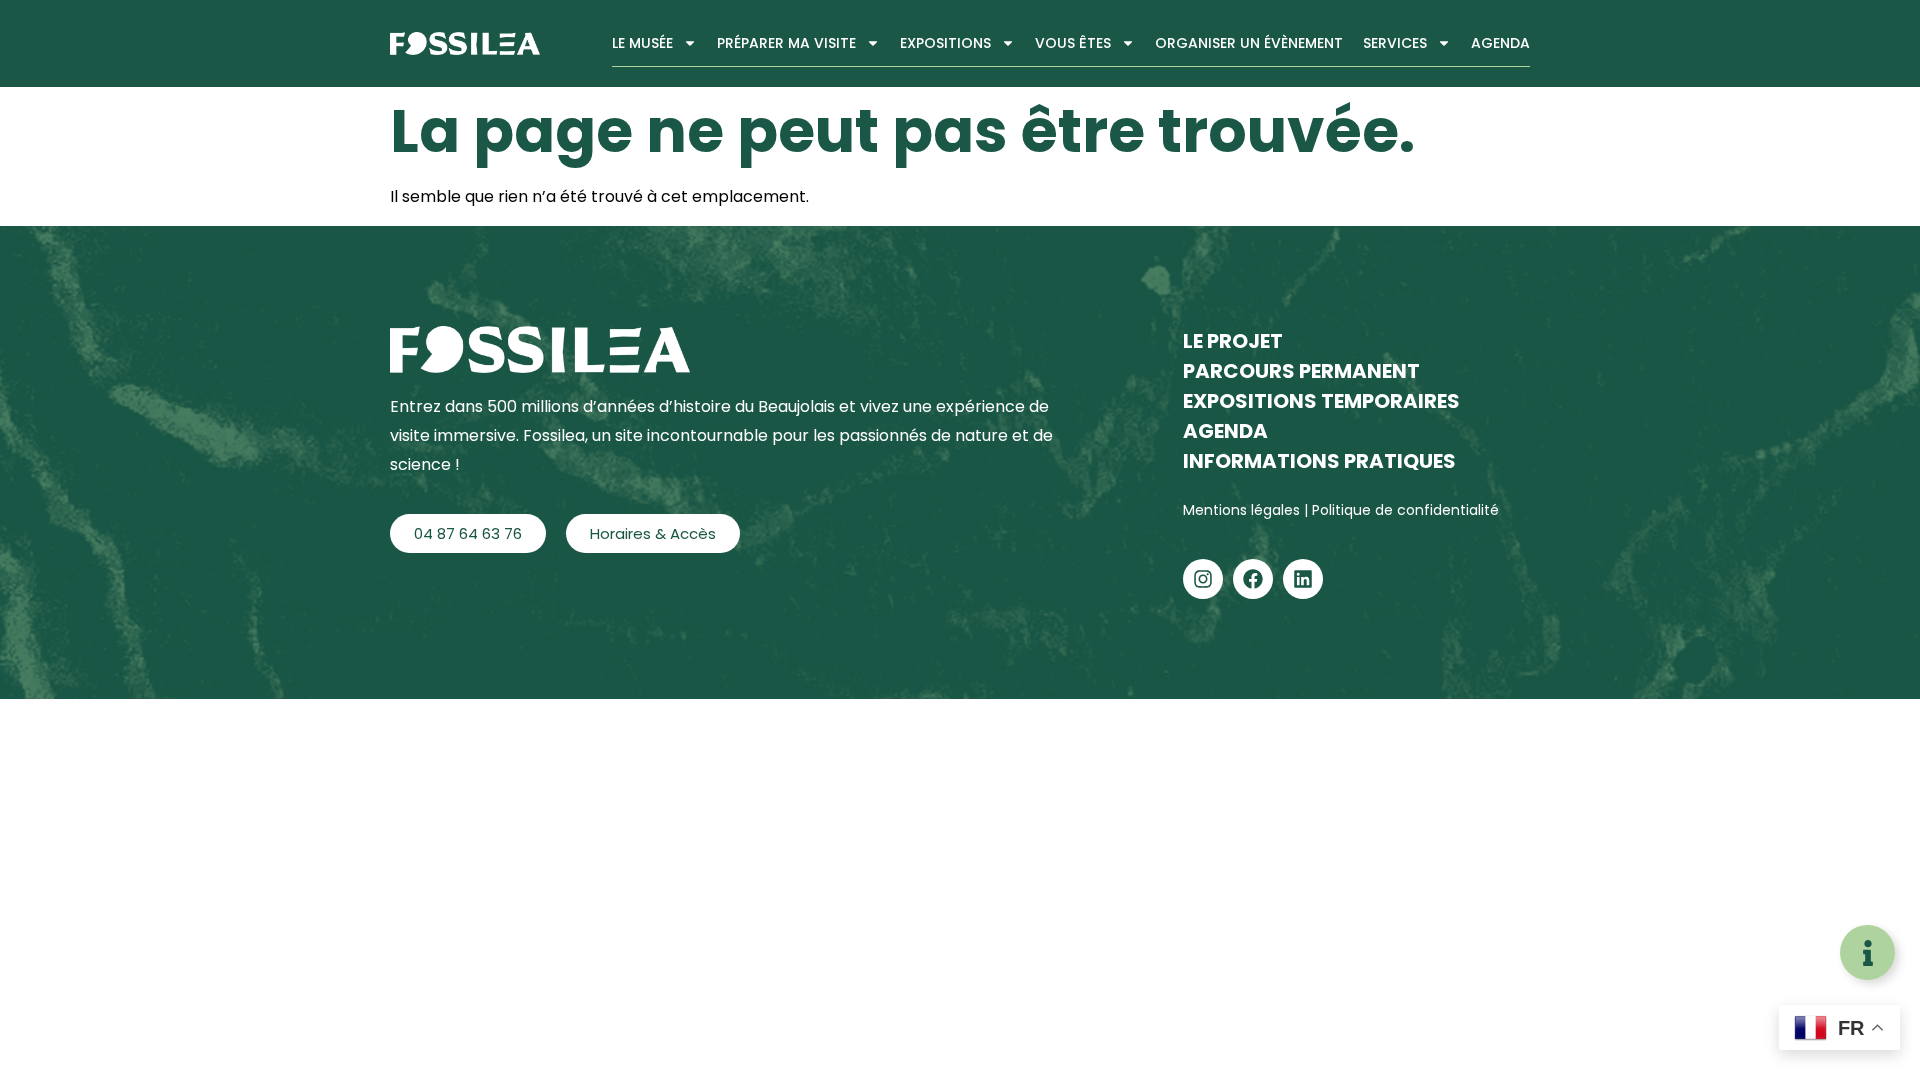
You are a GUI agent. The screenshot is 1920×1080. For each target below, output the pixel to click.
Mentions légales (1243, 510)
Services (1395, 43)
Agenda (1500, 43)
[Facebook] (1253, 579)
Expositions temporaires (1321, 401)
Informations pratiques (1319, 461)
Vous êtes (1073, 43)
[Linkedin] (1303, 579)
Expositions (945, 43)
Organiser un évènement (1249, 43)
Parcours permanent (1301, 371)
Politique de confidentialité (1405, 510)
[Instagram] (1203, 579)
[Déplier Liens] (1867, 952)
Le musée (642, 43)
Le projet (1233, 341)
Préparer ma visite (786, 43)
